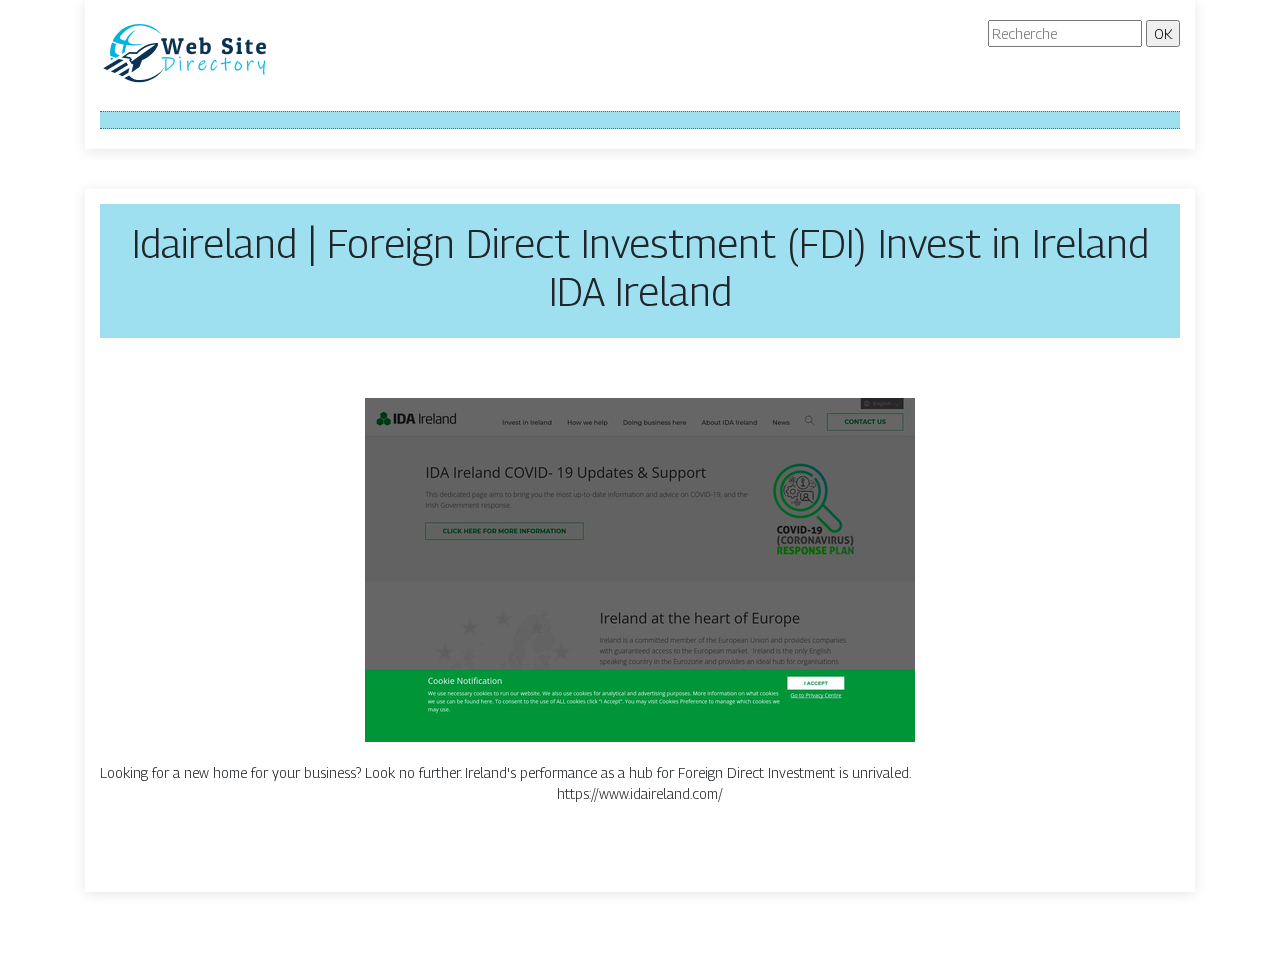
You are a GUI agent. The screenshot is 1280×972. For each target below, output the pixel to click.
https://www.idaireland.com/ (640, 793)
